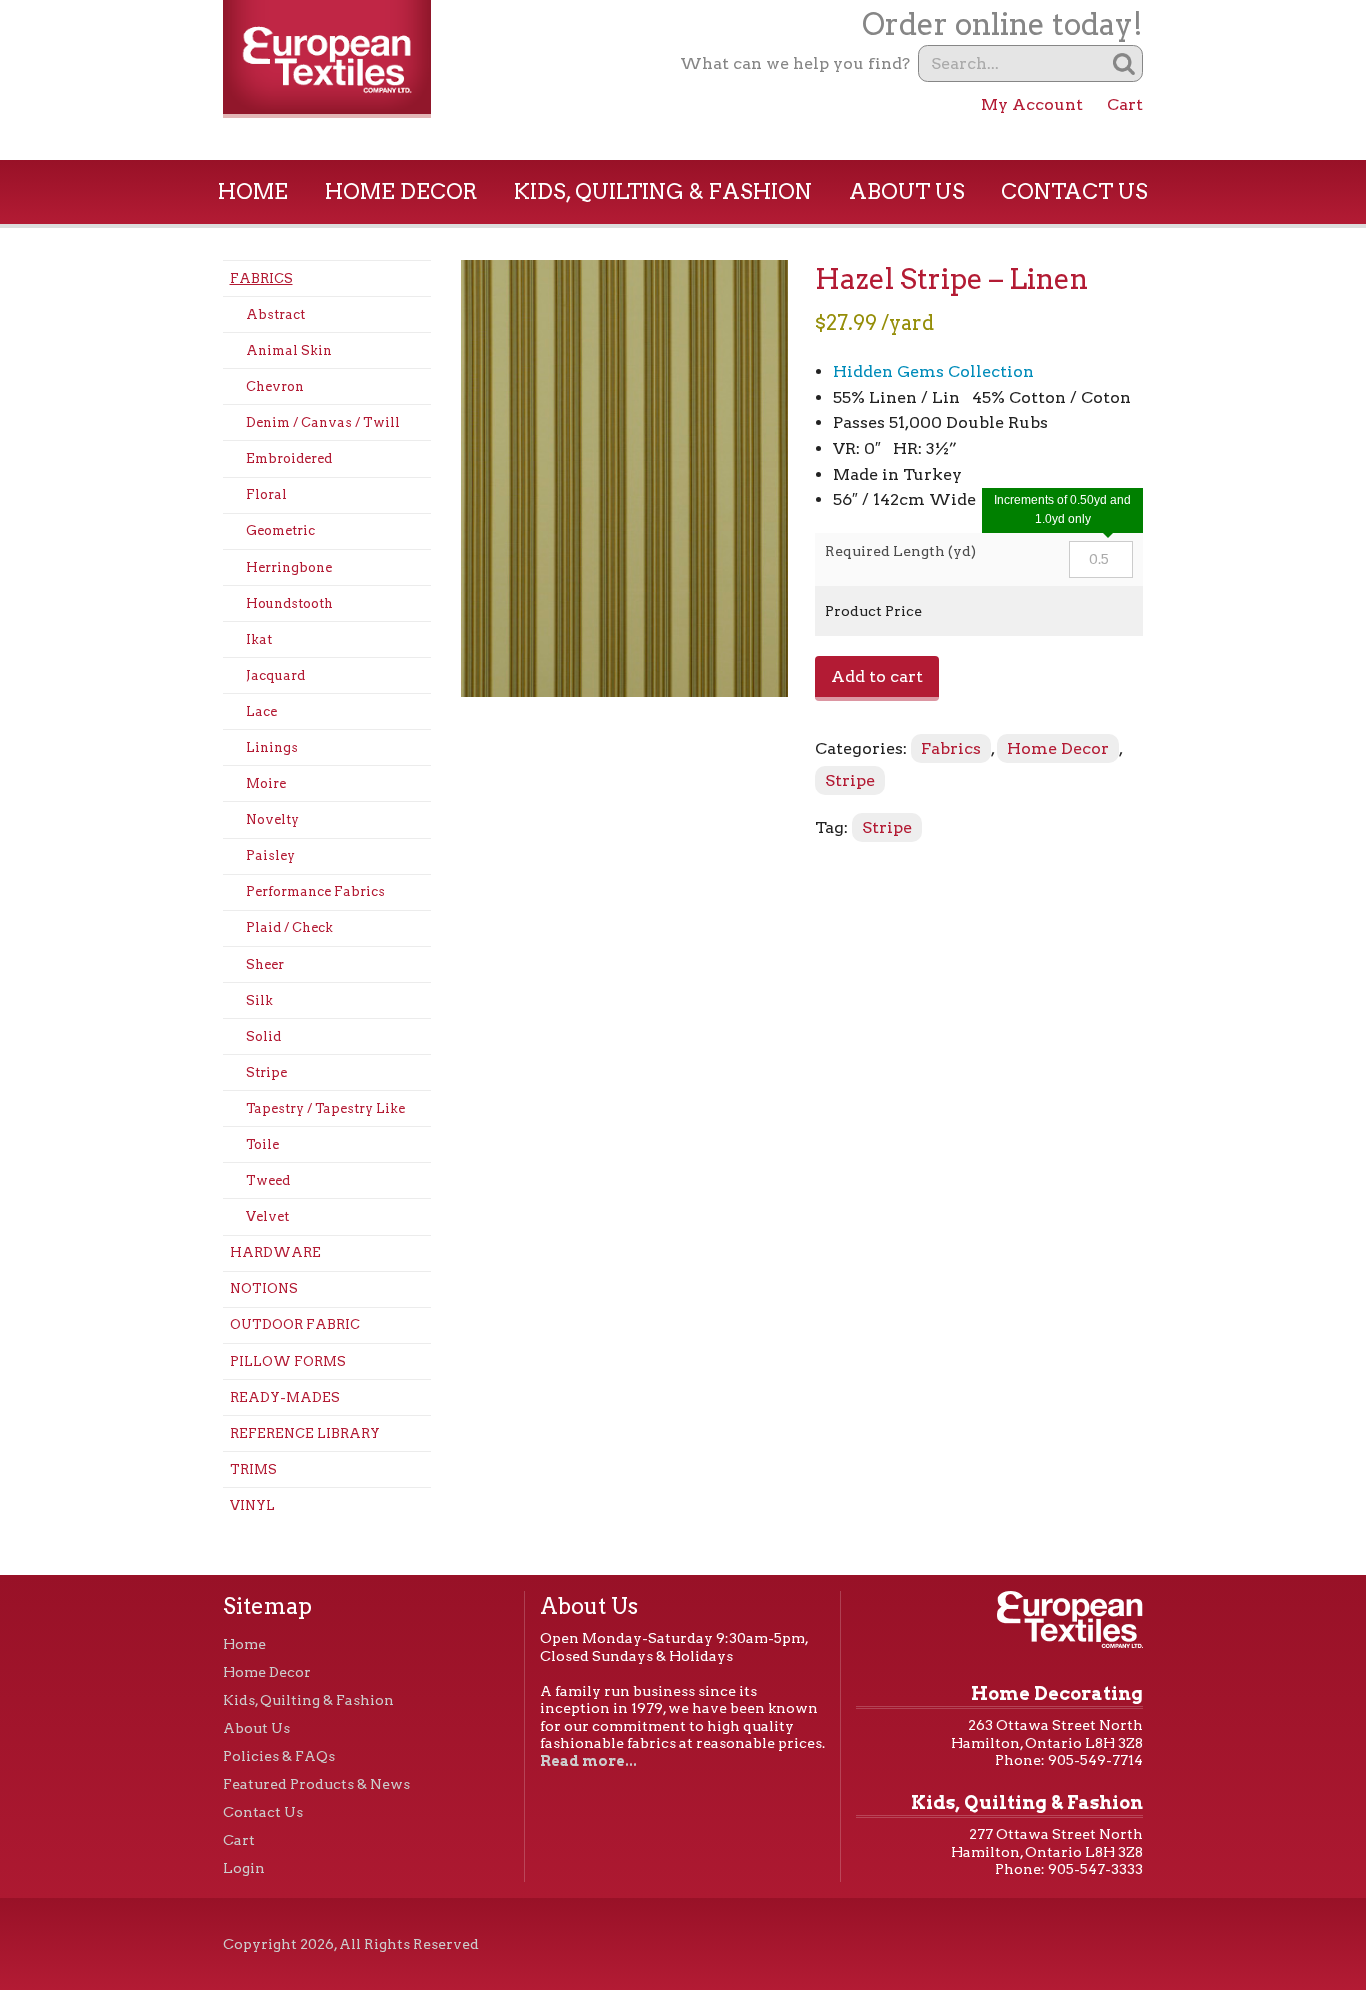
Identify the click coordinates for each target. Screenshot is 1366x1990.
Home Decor (401, 191)
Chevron (275, 386)
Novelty (272, 819)
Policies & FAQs (279, 1756)
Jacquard (275, 675)
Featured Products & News (316, 1784)
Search (1124, 63)
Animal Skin (289, 350)
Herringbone (289, 567)
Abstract (275, 314)
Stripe (266, 1072)
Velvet (267, 1216)
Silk (259, 1000)
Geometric (280, 530)
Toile (262, 1144)
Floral (266, 494)
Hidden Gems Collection (933, 371)
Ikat (259, 639)
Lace (261, 711)
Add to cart (877, 676)
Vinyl (252, 1505)
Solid (263, 1036)
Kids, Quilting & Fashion (663, 191)
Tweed (268, 1180)
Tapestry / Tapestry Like (325, 1108)
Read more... (588, 1761)
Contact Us (1074, 191)
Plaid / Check (289, 927)
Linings (272, 747)
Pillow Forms (288, 1361)
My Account (1032, 104)
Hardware (275, 1252)
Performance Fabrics (315, 891)
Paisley (270, 855)
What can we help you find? (795, 63)
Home (253, 191)
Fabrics (261, 278)
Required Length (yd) (900, 551)
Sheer (265, 964)
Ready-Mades (285, 1397)
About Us (907, 191)
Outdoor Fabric (295, 1324)
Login (244, 1868)
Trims (253, 1469)
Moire (266, 783)
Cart (1125, 104)
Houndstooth (289, 603)
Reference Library (305, 1433)
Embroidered (289, 458)
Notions (264, 1288)
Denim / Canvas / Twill (323, 422)
